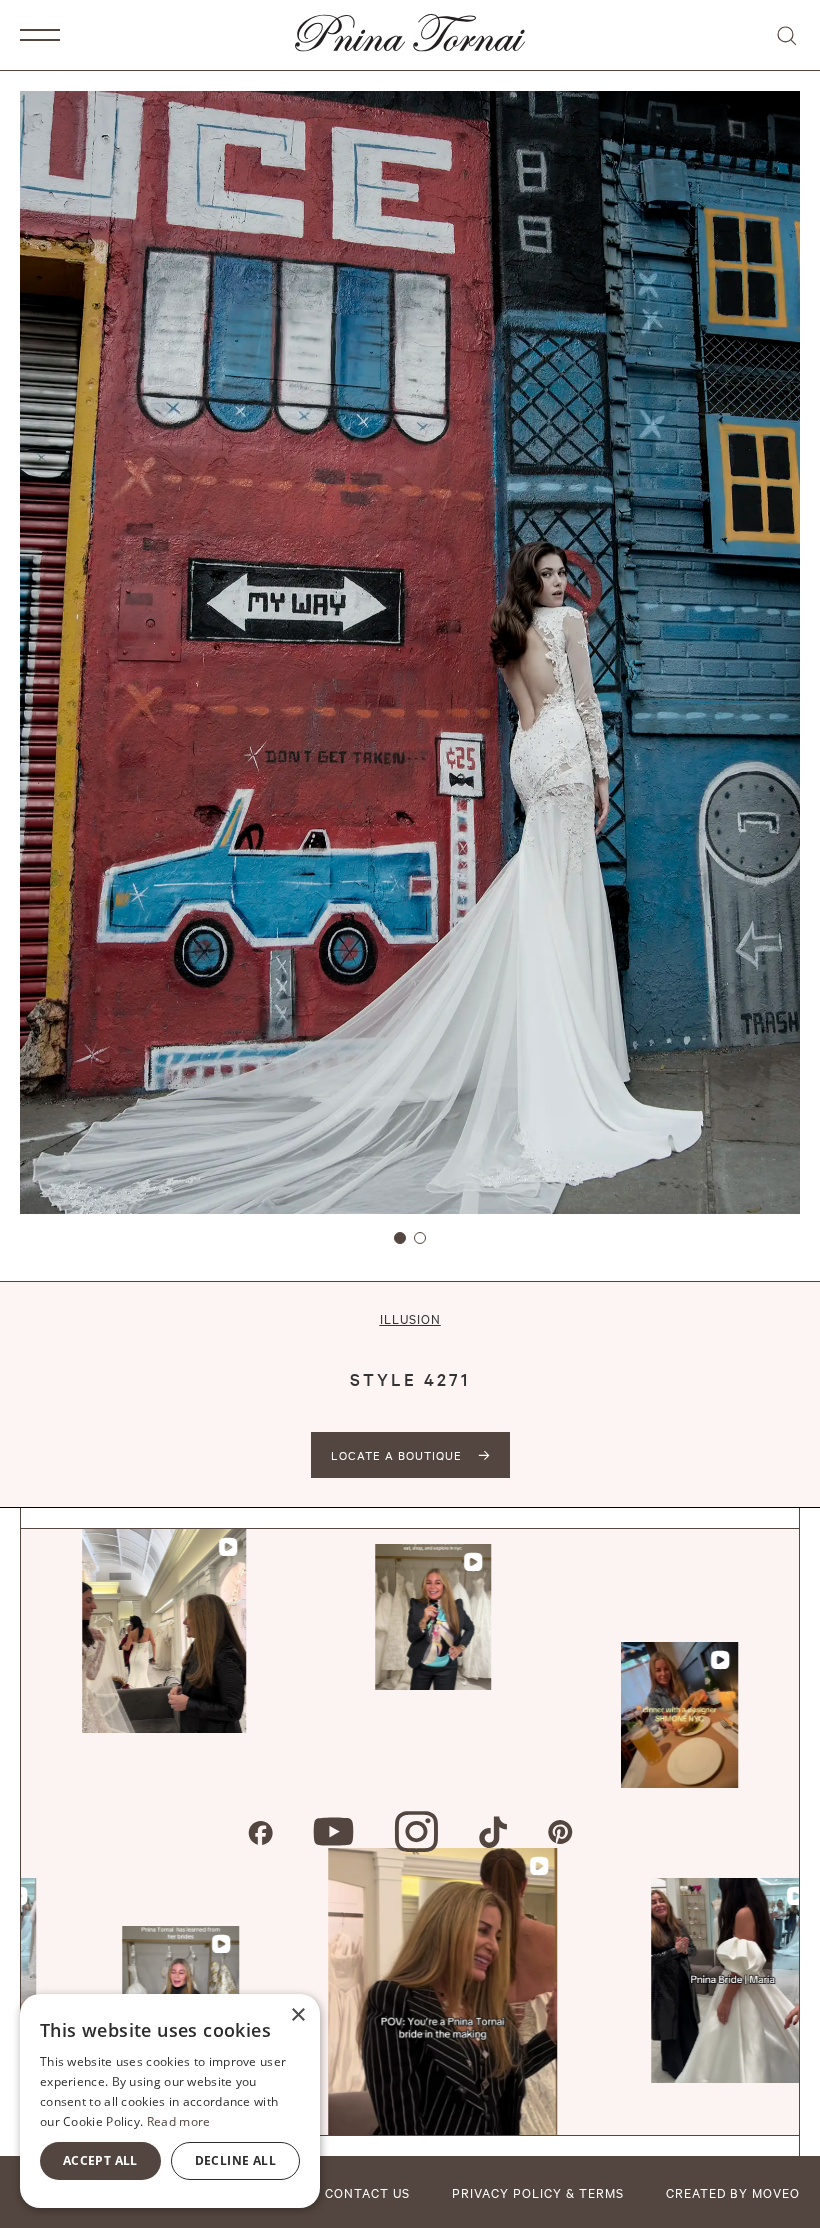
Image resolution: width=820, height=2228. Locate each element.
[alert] (170, 2101)
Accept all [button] (100, 2160)
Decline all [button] (235, 2160)
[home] (410, 35)
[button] (40, 35)
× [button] (297, 2015)
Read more (179, 2121)
